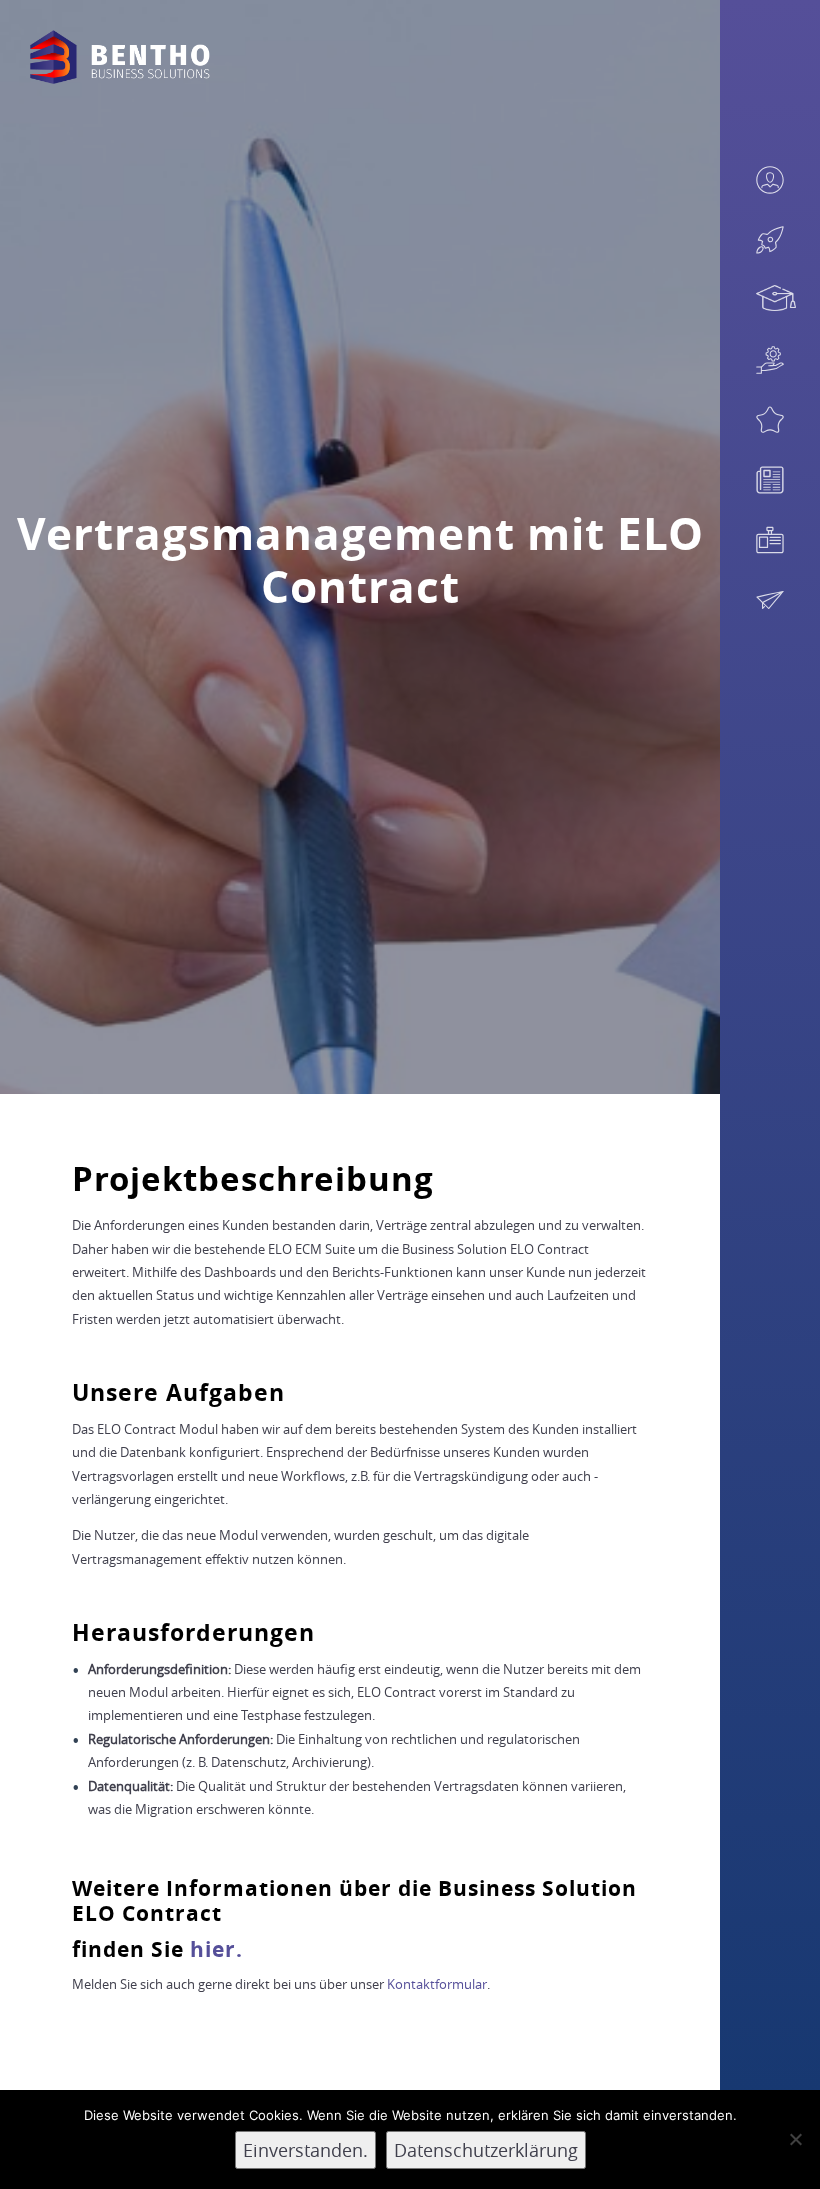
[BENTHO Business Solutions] (120, 57)
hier (213, 1949)
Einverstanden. (305, 2150)
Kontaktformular (437, 1984)
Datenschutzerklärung (486, 2150)
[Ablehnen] (795, 2139)
